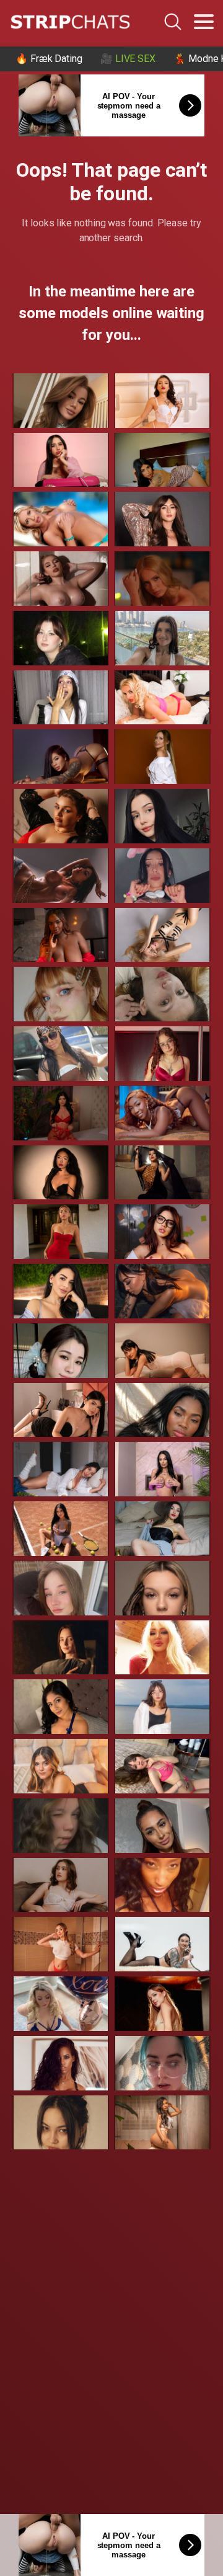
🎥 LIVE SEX (128, 59)
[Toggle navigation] (204, 22)
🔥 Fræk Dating (49, 59)
